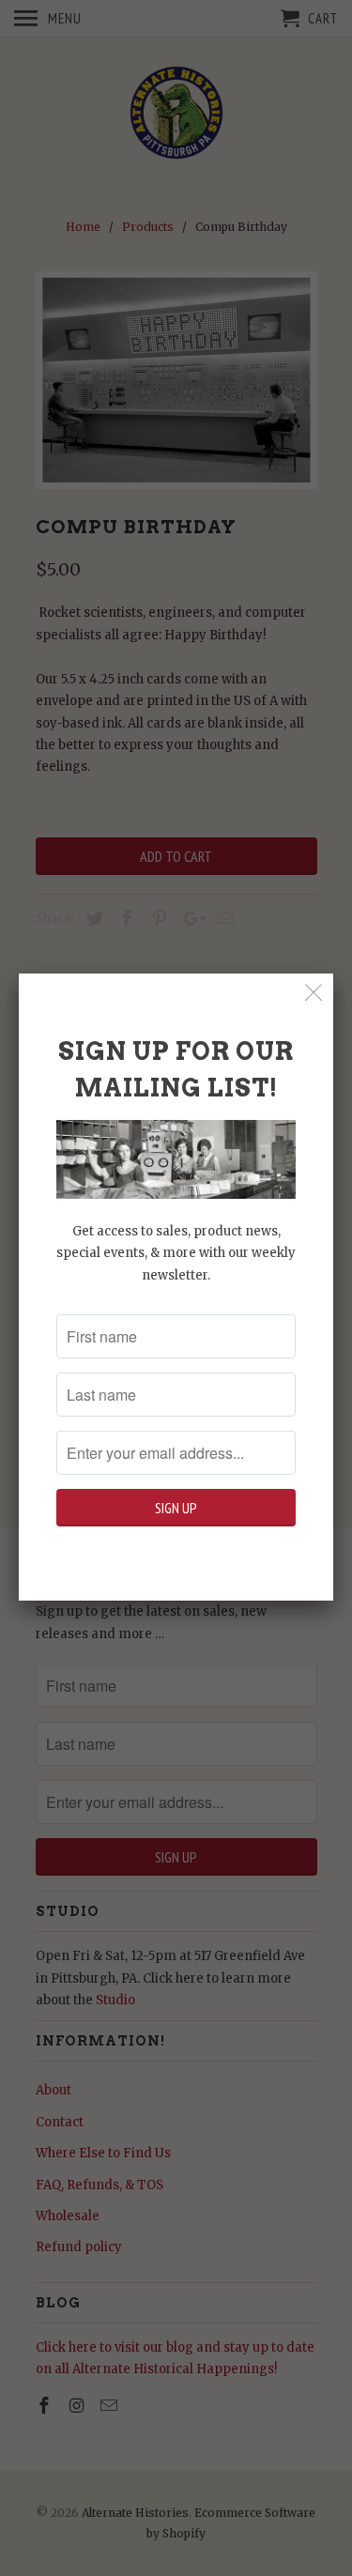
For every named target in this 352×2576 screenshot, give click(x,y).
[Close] (314, 993)
